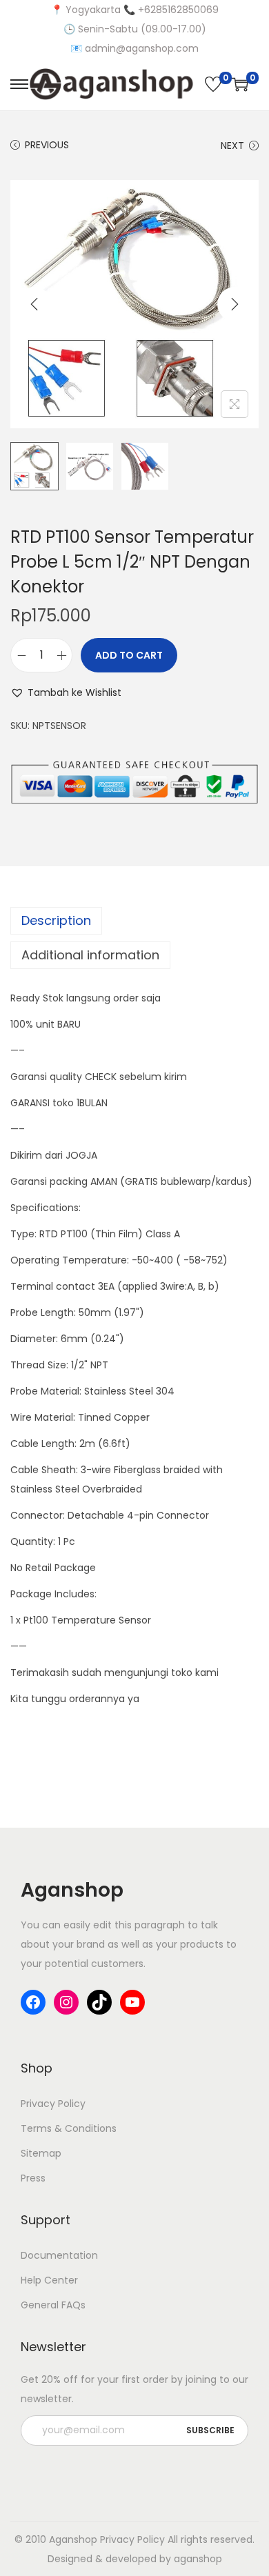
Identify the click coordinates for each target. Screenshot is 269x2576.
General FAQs (53, 2305)
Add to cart (129, 655)
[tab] (134, 921)
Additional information (90, 955)
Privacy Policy (53, 2104)
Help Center (49, 2280)
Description (56, 920)
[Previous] (34, 304)
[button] (66, 692)
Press (33, 2178)
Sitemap (41, 2153)
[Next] (235, 304)
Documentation (59, 2255)
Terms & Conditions (69, 2128)
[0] (213, 84)
